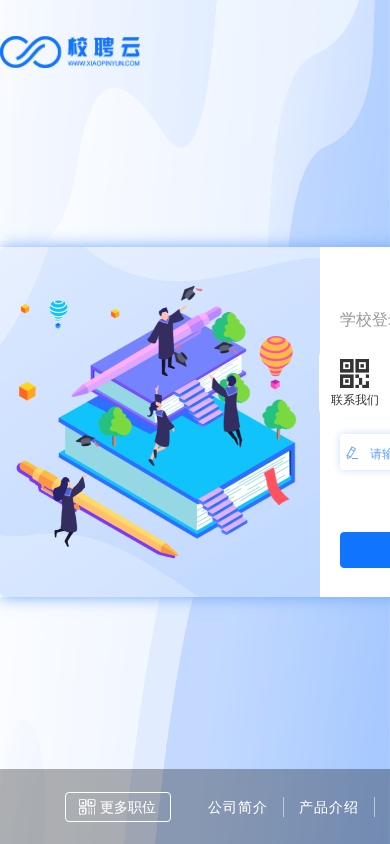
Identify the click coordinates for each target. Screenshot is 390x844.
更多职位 (128, 806)
